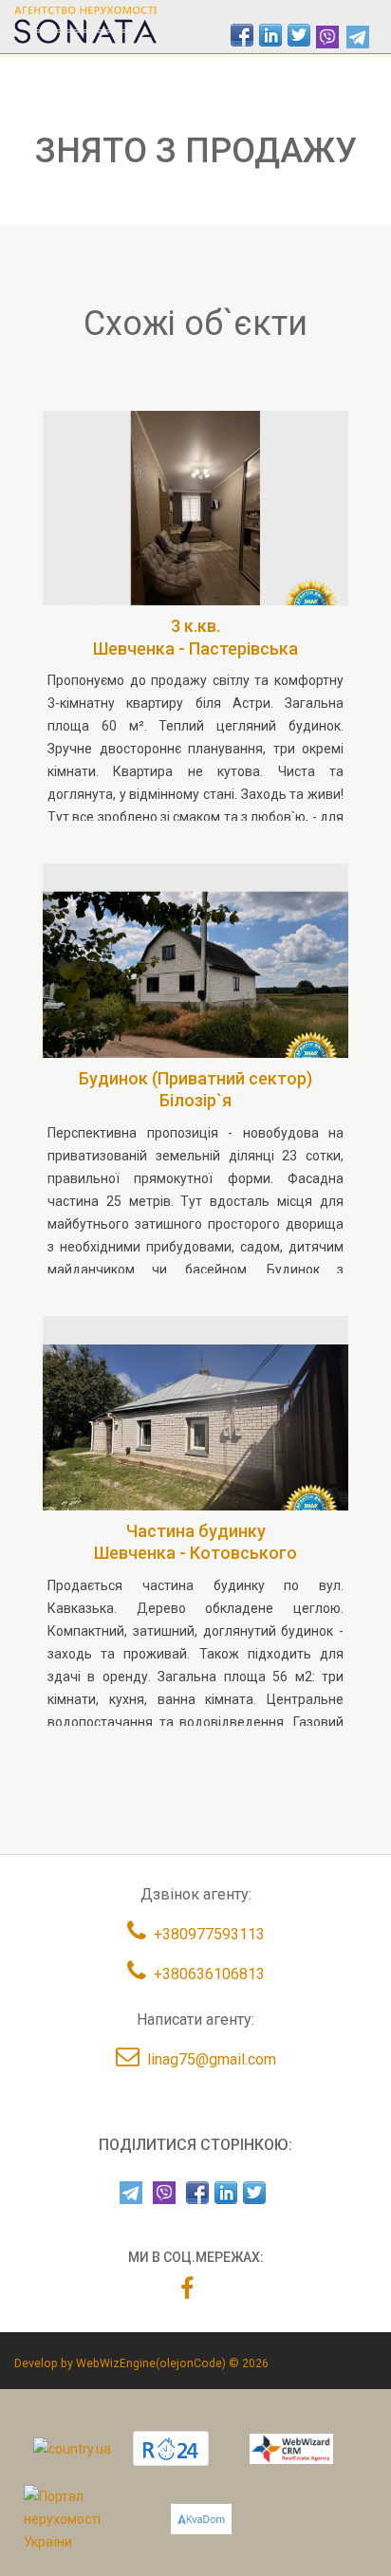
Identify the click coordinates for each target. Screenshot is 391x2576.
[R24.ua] (171, 2448)
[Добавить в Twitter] (299, 35)
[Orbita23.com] (83, 2518)
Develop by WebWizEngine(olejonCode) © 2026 (141, 2363)
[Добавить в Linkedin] (270, 35)
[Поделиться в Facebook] (242, 35)
